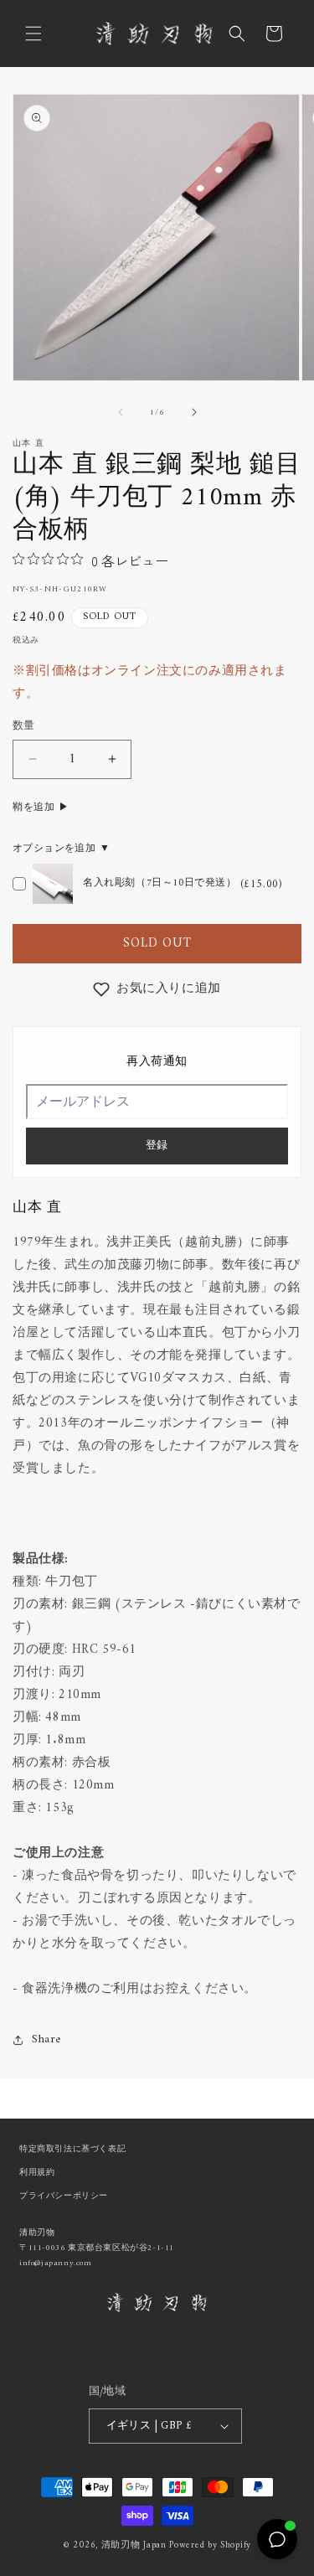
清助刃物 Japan (134, 2545)
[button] (33, 34)
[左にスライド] (121, 412)
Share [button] (46, 2039)
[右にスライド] (194, 412)
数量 (24, 726)
